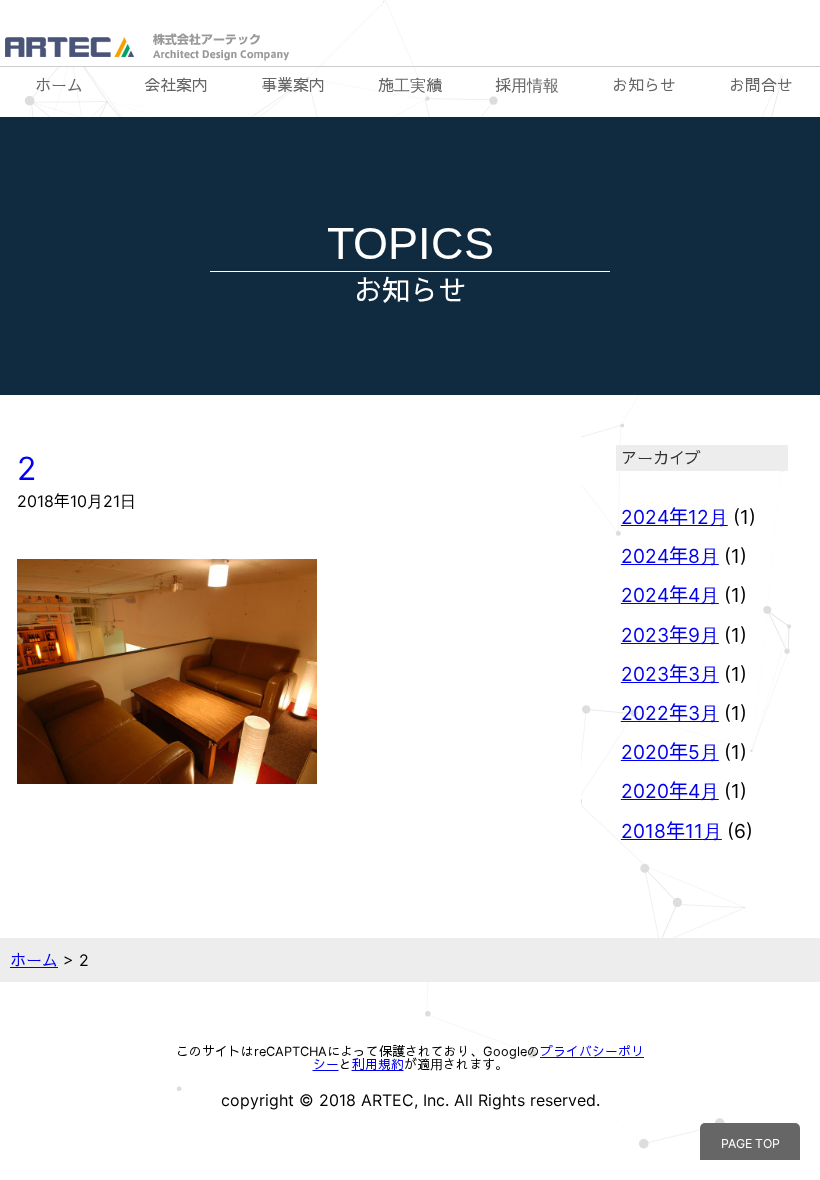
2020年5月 (670, 752)
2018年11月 (671, 831)
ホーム (59, 85)
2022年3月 (670, 713)
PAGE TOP (750, 1143)
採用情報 (527, 85)
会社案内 (176, 85)
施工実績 (410, 85)
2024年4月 (670, 595)
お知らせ (644, 85)
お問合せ (761, 85)
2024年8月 (670, 556)
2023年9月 (670, 635)
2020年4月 (670, 791)
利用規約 (378, 1064)
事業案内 (293, 85)
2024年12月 (674, 517)
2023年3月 (670, 674)
